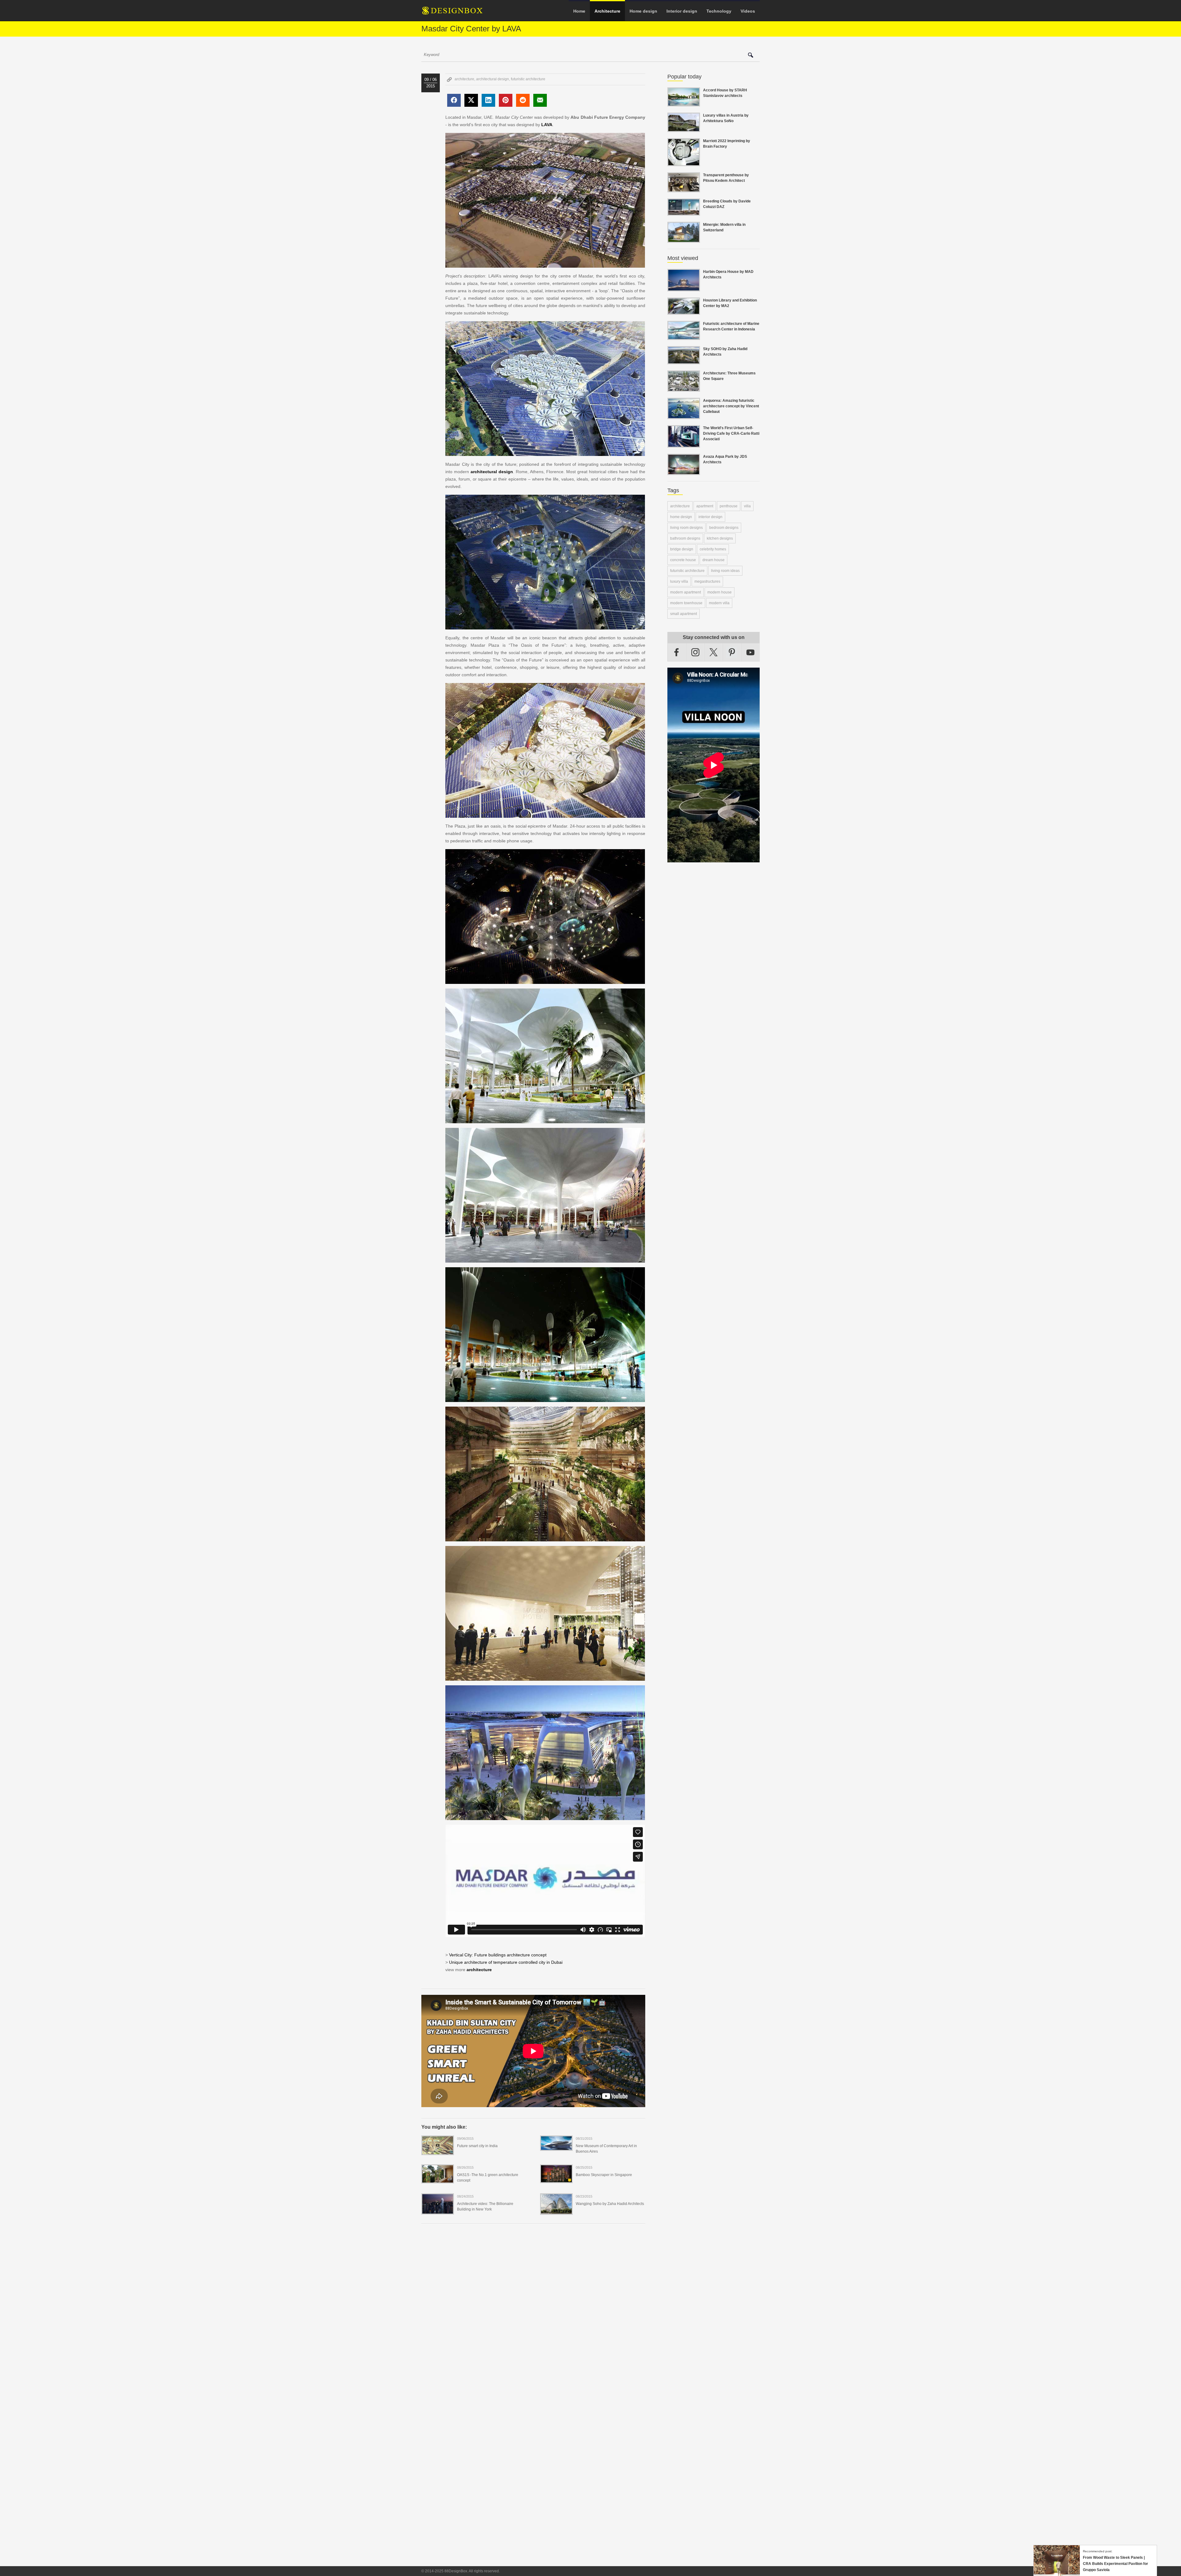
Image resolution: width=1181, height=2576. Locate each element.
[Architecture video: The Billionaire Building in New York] (438, 2211)
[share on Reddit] (523, 100)
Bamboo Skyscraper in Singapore (604, 2175)
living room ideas (725, 571)
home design (681, 517)
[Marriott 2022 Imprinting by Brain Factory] (684, 162)
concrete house (683, 560)
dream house (714, 560)
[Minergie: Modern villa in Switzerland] (684, 239)
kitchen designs (720, 538)
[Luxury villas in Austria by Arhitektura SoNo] (684, 128)
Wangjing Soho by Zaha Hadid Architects (610, 2204)
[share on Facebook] (454, 100)
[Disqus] (533, 2313)
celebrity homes (713, 549)
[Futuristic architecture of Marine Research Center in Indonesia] (684, 336)
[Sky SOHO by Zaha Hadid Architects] (684, 361)
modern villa (719, 603)
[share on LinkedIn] (488, 100)
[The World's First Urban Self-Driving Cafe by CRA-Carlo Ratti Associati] (684, 444)
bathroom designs (685, 538)
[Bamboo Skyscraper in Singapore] (556, 2179)
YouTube (750, 652)
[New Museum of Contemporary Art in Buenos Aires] (556, 2147)
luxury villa (679, 581)
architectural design (493, 79)
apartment (705, 506)
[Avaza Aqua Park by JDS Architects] (684, 471)
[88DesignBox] (458, 13)
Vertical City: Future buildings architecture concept (498, 1955)
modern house (720, 592)
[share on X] (471, 100)
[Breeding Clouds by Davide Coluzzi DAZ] (684, 212)
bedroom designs (724, 528)
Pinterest (732, 652)
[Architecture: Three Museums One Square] (684, 388)
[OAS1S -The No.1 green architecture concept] (438, 2179)
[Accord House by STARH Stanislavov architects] (684, 103)
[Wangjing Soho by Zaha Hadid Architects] (556, 2211)
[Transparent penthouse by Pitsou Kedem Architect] (684, 189)
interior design (710, 517)
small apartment (684, 614)
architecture (464, 79)
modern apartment (686, 592)
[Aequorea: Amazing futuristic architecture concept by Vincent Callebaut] (684, 415)
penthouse (729, 506)
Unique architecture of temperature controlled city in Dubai (506, 1962)
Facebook (677, 652)
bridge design (682, 549)
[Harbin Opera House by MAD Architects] (684, 288)
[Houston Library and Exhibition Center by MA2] (684, 311)
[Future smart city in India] (438, 2151)
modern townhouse (686, 603)
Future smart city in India (477, 2146)
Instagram (695, 652)
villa (747, 506)
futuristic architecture (528, 79)
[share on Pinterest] (506, 100)
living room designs (686, 528)
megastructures (707, 581)
